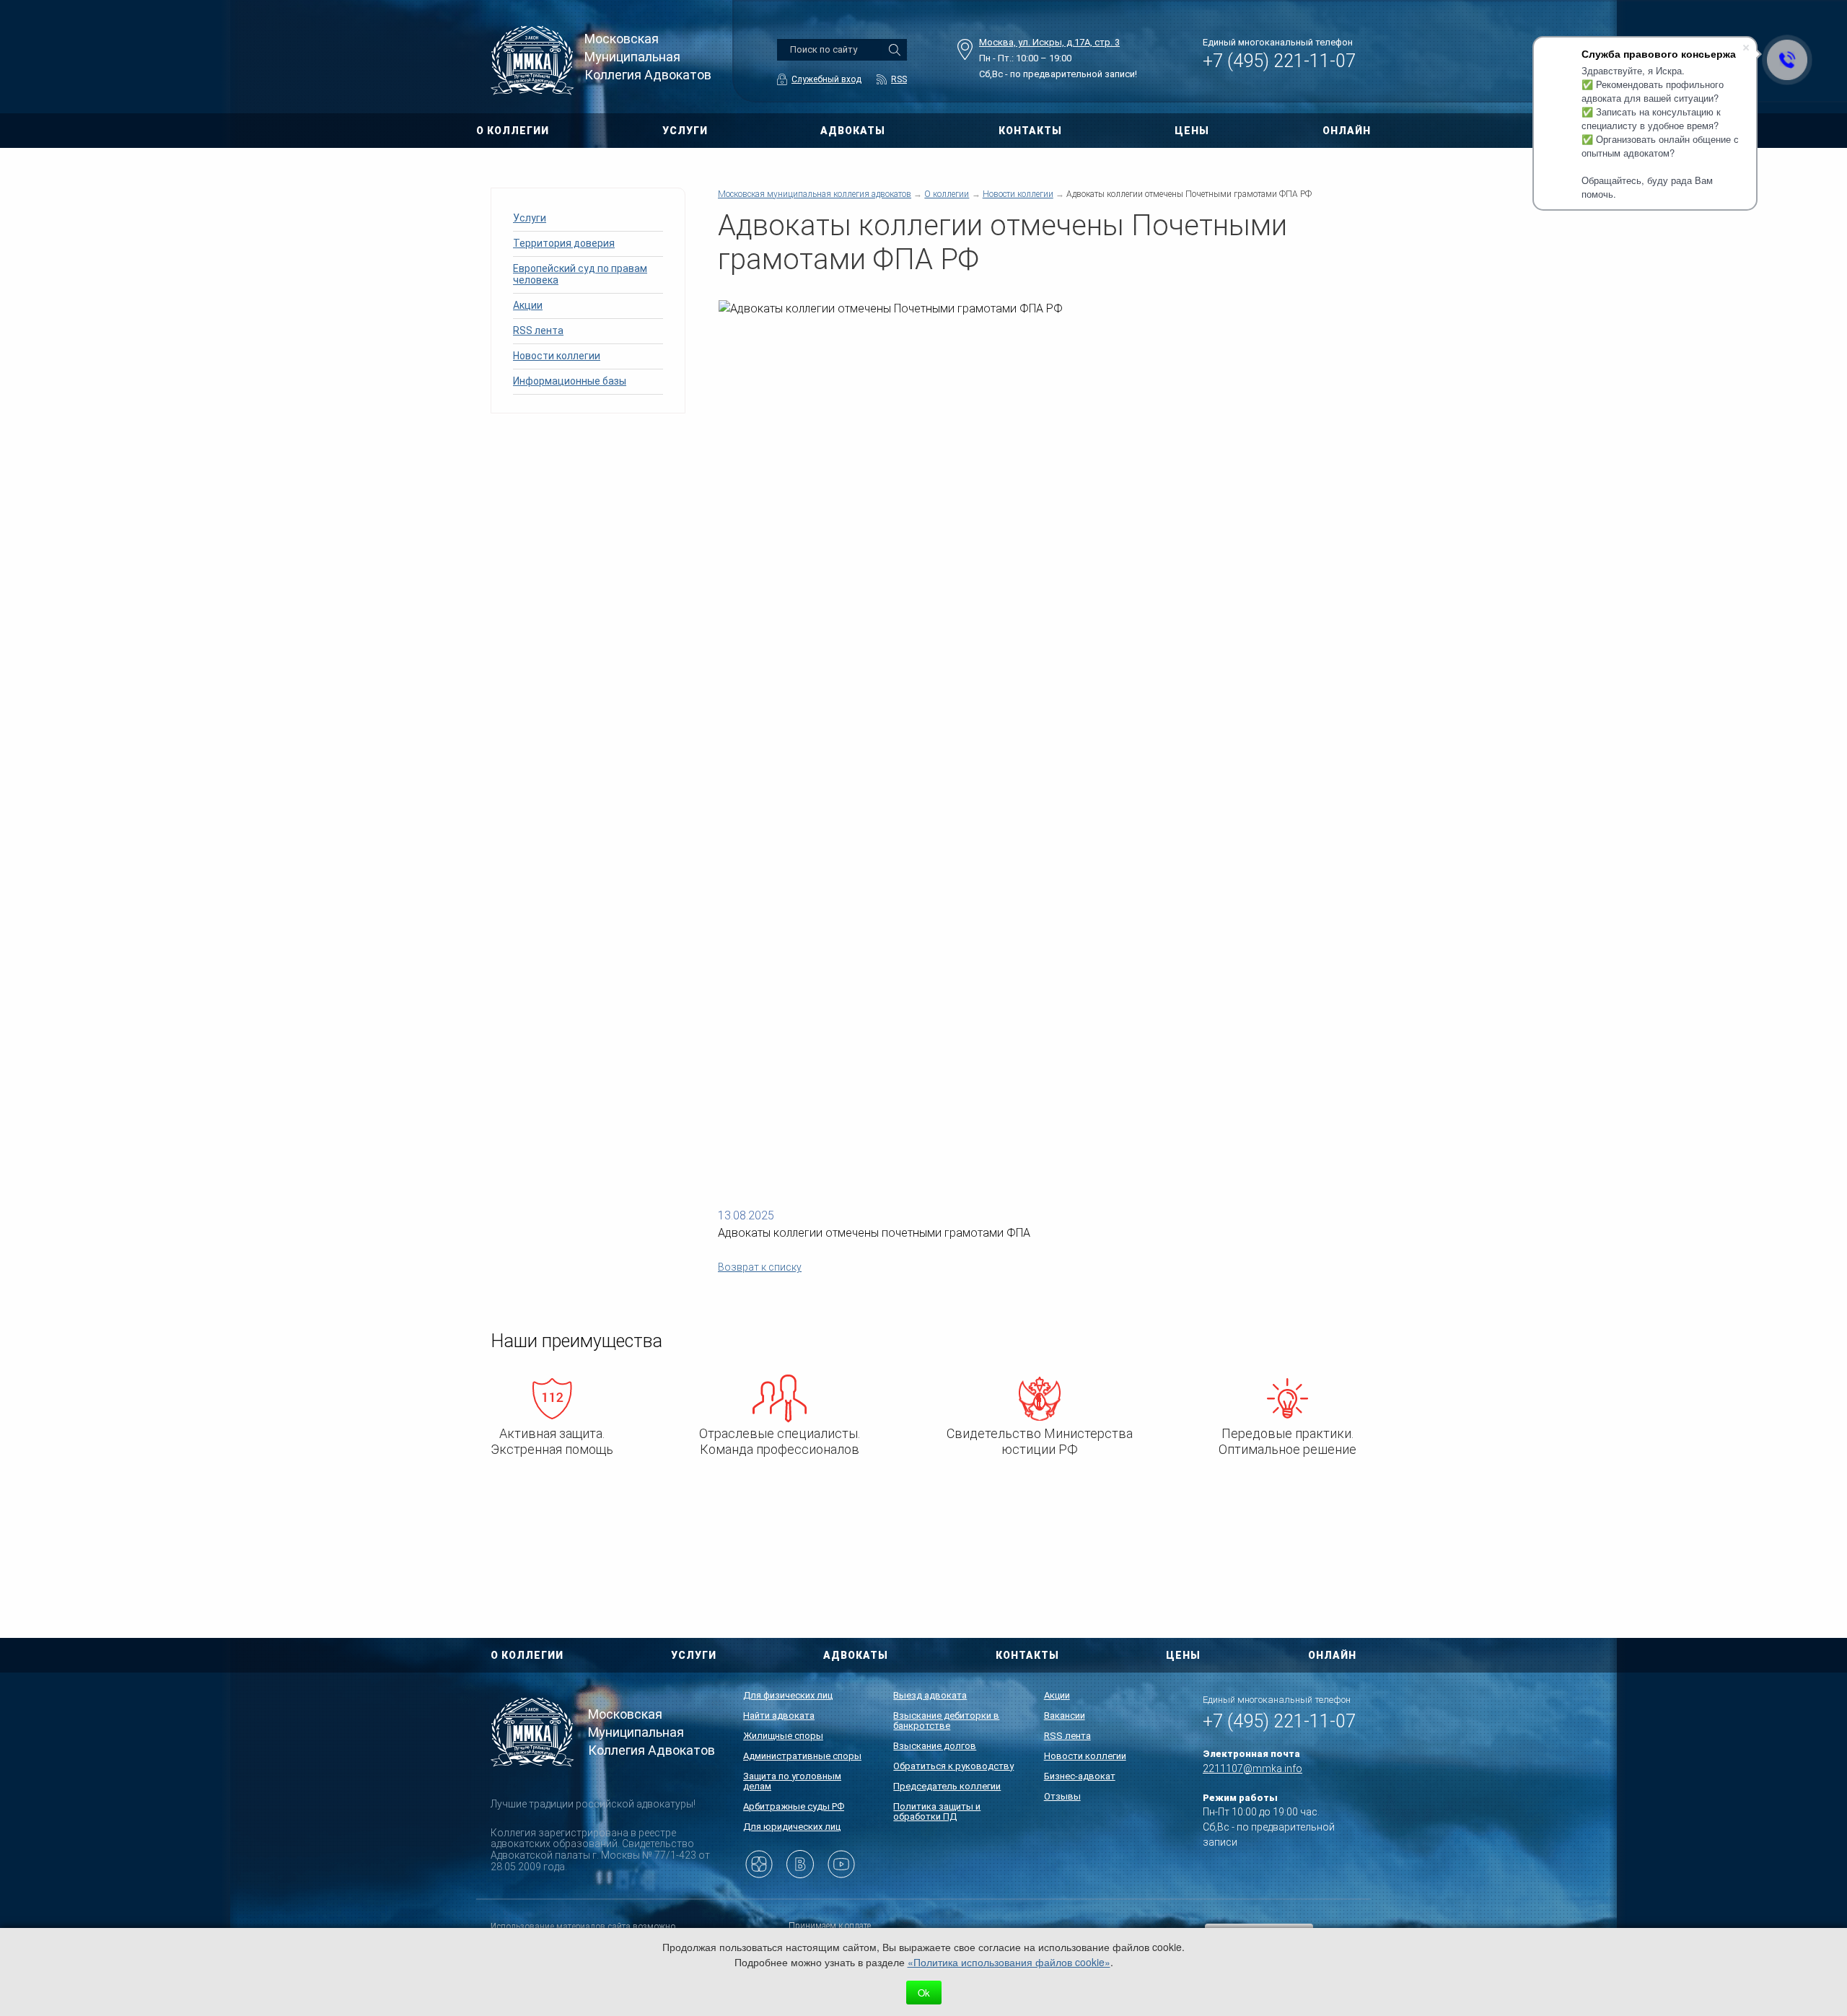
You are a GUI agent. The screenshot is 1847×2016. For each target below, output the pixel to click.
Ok (924, 1993)
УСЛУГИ (685, 131)
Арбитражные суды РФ (794, 1806)
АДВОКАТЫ (853, 131)
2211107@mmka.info (1252, 1769)
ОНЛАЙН (1347, 131)
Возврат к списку (760, 1267)
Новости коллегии (557, 356)
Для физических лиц (788, 1695)
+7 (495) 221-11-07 (1279, 61)
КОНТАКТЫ (1030, 131)
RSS (899, 79)
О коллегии (947, 194)
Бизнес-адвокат (1080, 1776)
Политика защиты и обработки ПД (937, 1811)
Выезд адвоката (930, 1695)
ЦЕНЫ (1192, 131)
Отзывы (1062, 1796)
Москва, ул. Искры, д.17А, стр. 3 (1049, 42)
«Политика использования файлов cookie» (1009, 1962)
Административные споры (802, 1756)
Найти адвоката (779, 1715)
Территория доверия (564, 243)
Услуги (530, 218)
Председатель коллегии (947, 1786)
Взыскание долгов (935, 1746)
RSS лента (538, 330)
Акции (528, 305)
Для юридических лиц (792, 1827)
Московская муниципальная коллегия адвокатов (815, 194)
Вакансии (1065, 1715)
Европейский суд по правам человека (580, 274)
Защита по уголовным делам (792, 1781)
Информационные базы (570, 381)
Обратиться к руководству (953, 1766)
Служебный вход (826, 79)
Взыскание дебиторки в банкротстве (946, 1721)
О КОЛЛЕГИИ (513, 131)
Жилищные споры (783, 1736)
